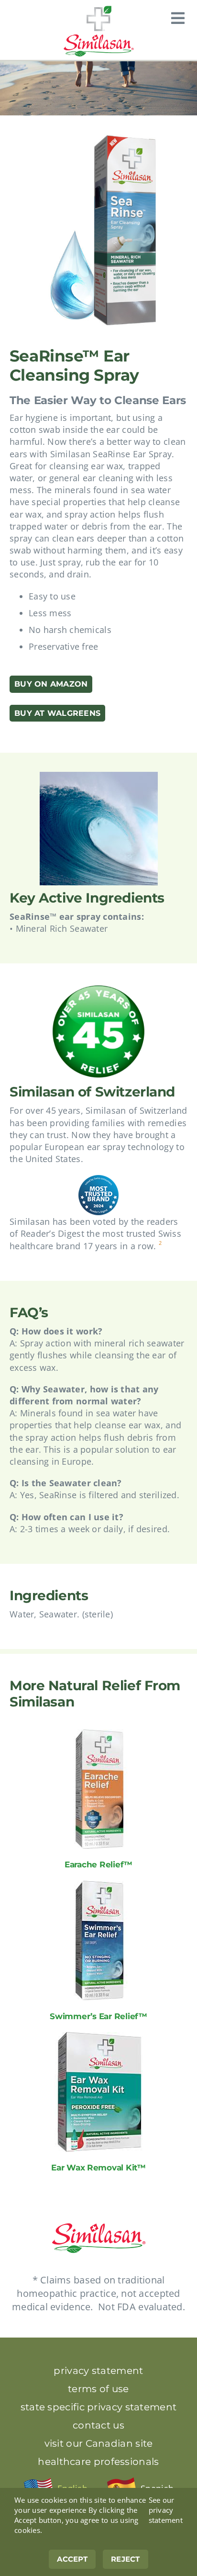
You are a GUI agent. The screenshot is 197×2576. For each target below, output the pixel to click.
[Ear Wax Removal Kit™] (99, 2038)
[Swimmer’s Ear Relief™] (99, 1887)
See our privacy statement (166, 2510)
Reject (126, 2559)
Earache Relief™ (98, 1864)
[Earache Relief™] (99, 1735)
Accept (72, 2559)
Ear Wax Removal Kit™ (98, 2167)
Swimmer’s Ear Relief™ (98, 2016)
